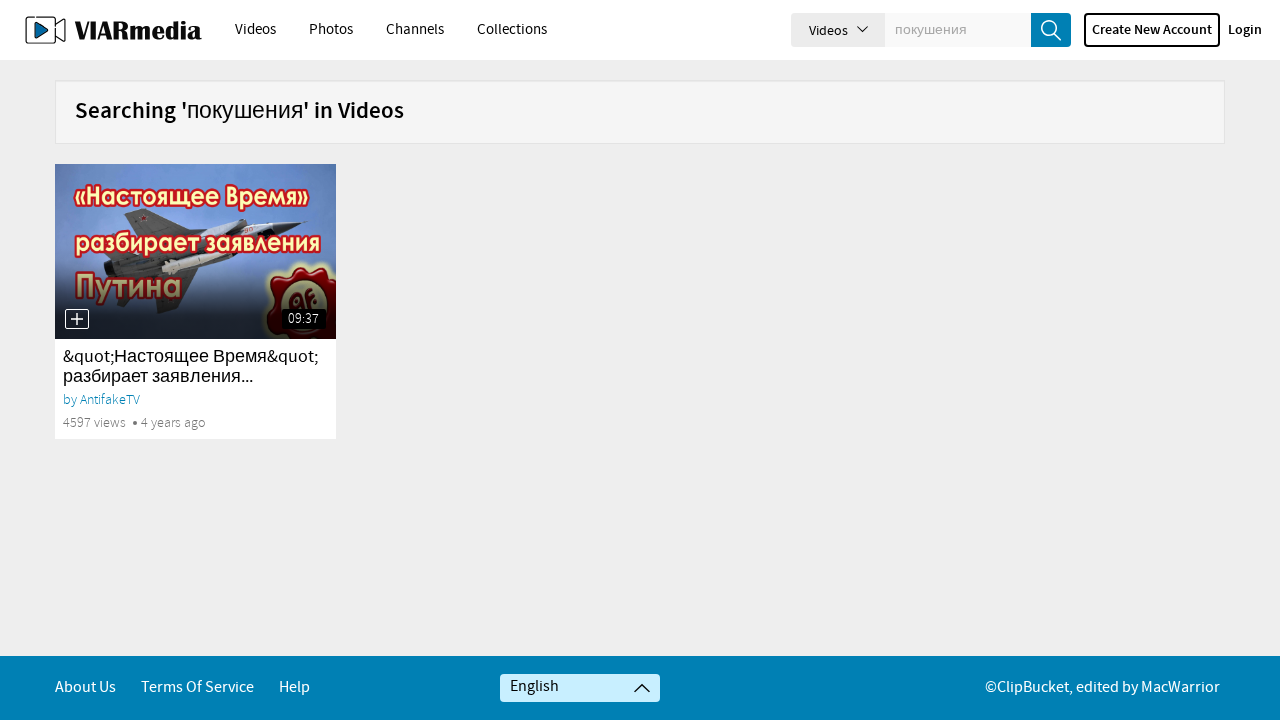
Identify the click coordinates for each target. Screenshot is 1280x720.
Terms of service (197, 687)
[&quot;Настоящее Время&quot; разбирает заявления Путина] (195, 251)
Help (294, 687)
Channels (415, 30)
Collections (512, 30)
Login (1245, 30)
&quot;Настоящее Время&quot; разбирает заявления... (190, 367)
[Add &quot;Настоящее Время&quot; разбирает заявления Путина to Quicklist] (77, 319)
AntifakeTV (110, 399)
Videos (255, 30)
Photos (331, 30)
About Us (85, 687)
